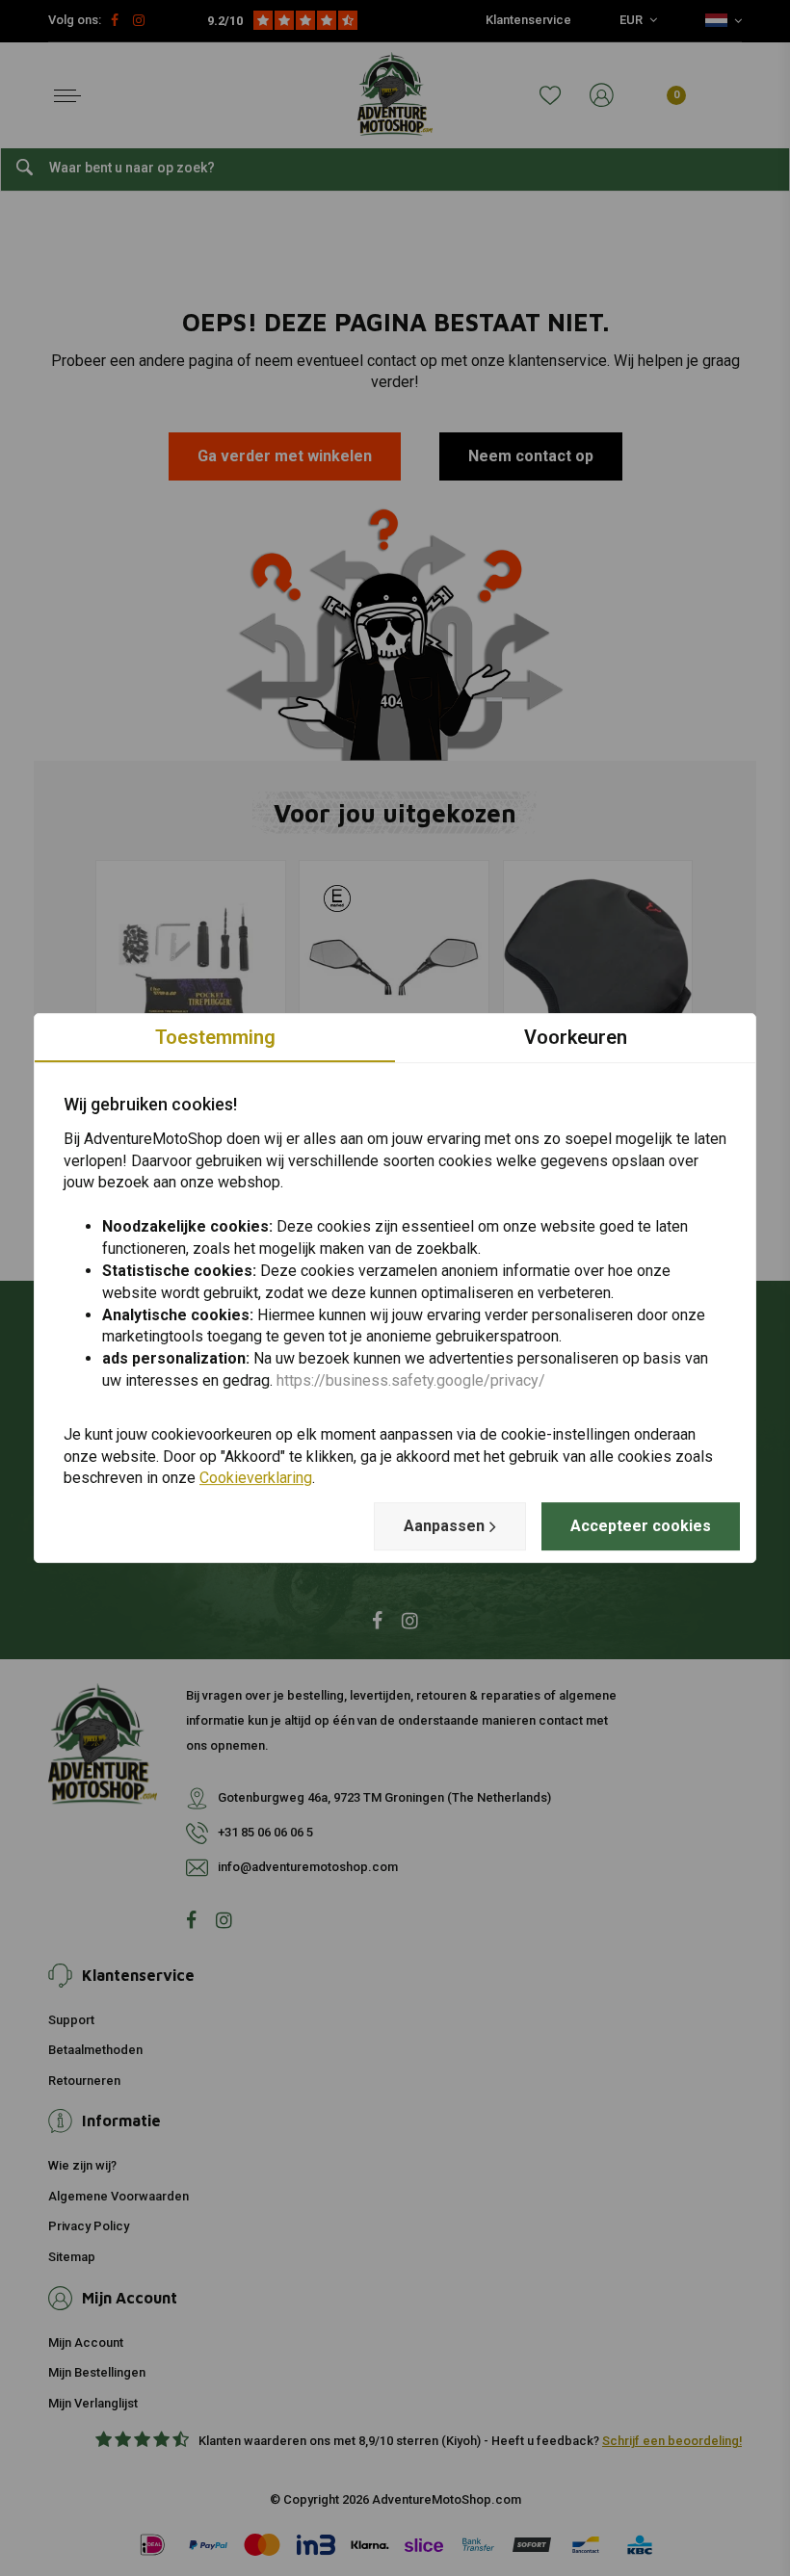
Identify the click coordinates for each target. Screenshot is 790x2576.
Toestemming (215, 1037)
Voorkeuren (576, 1037)
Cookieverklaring (256, 1479)
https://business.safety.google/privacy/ (411, 1380)
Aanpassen (444, 1526)
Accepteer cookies (641, 1526)
